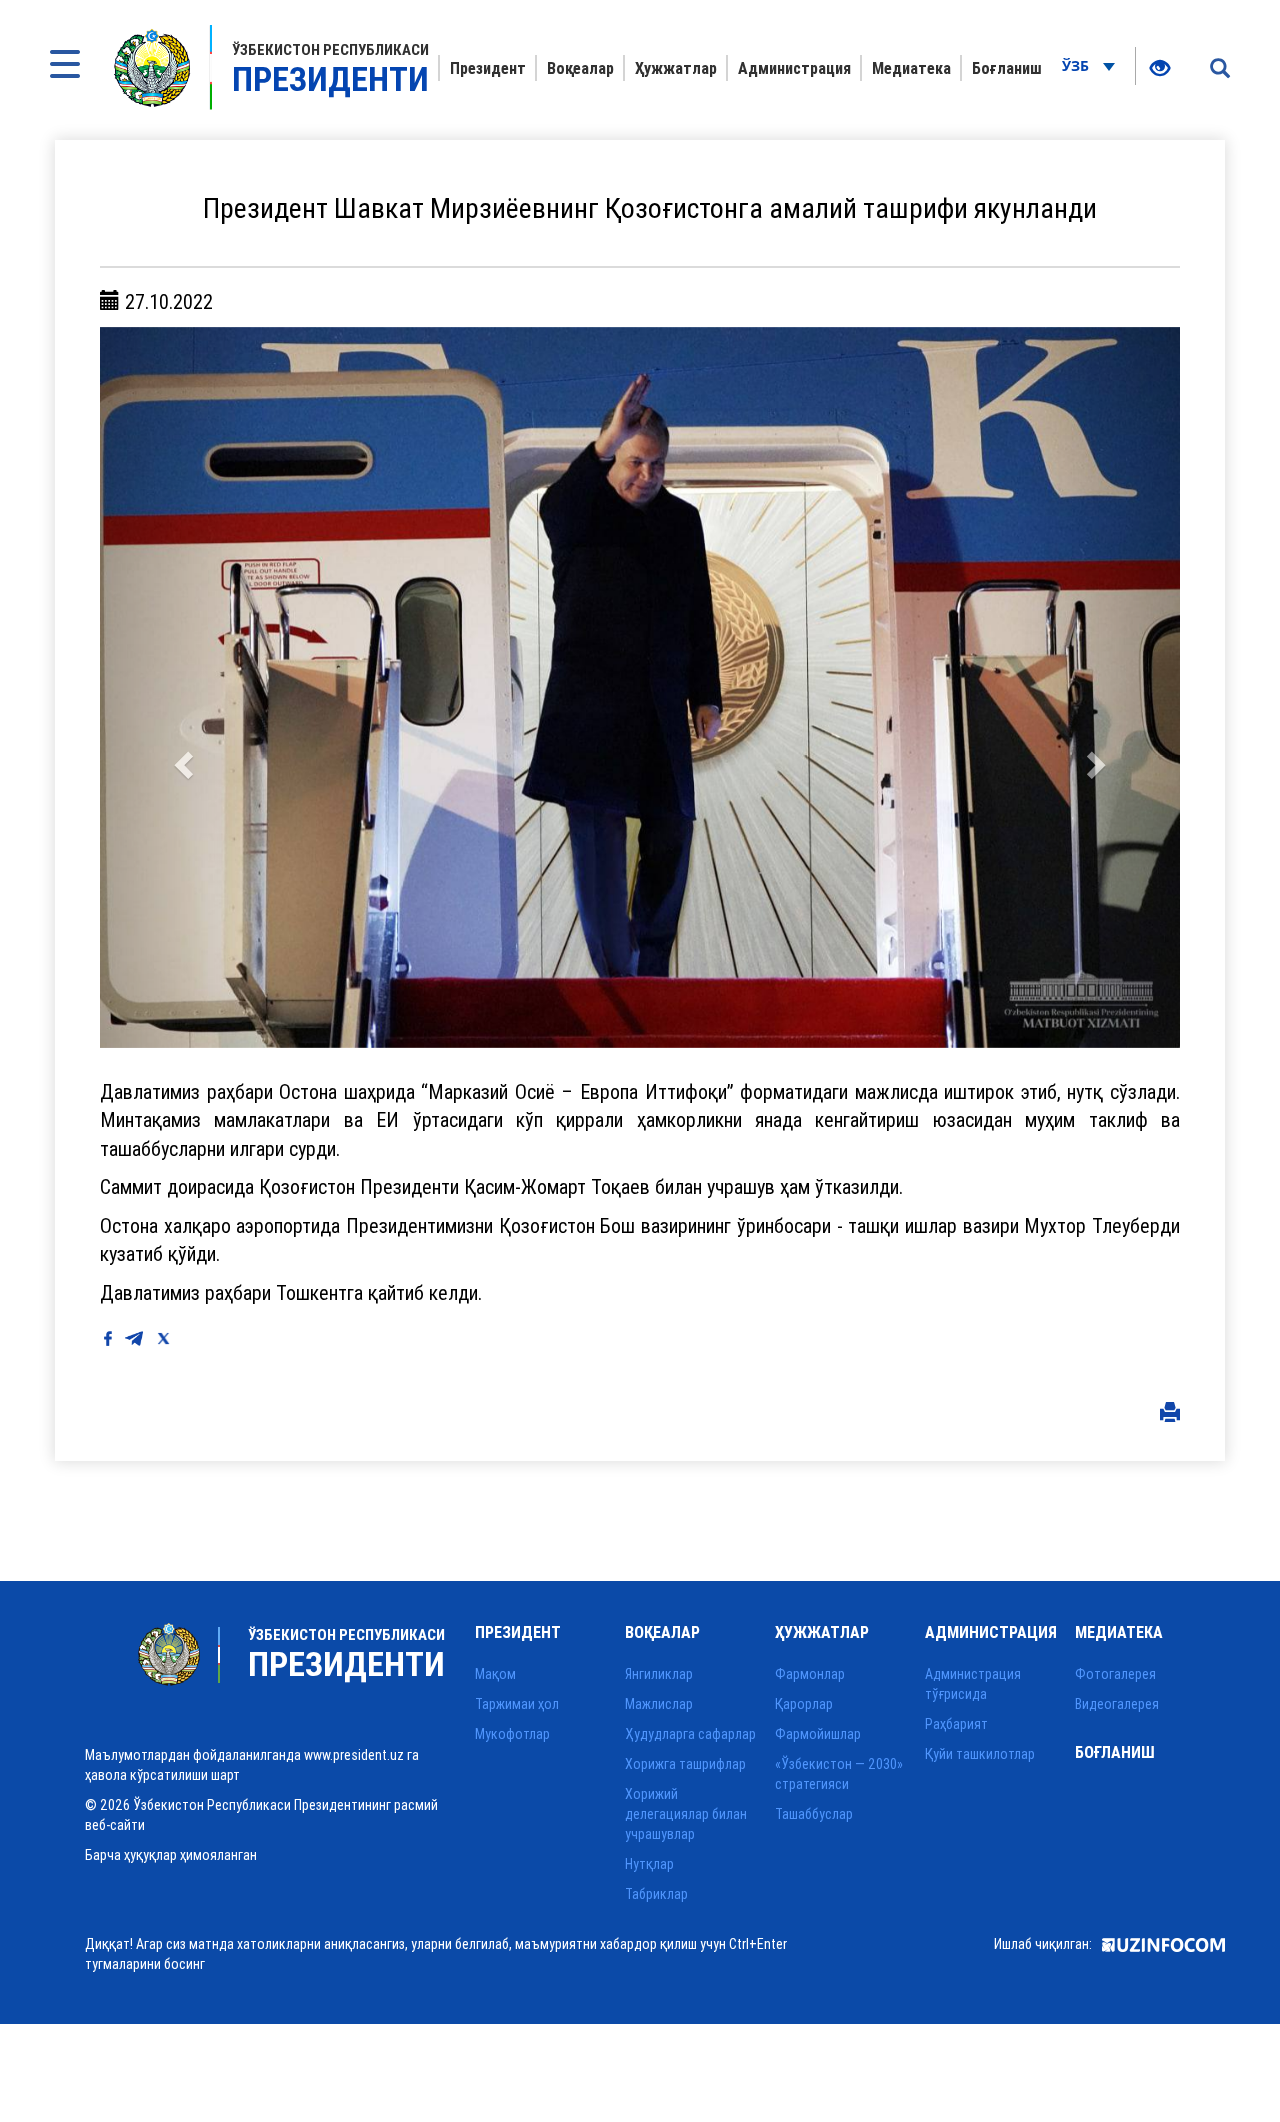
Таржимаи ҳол (517, 1704)
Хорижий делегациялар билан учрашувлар (686, 1814)
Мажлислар (659, 1704)
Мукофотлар (512, 1734)
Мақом (495, 1674)
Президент (488, 68)
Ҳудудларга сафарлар (690, 1734)
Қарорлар (804, 1704)
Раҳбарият (956, 1724)
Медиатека (911, 68)
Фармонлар (810, 1674)
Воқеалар (580, 68)
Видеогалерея (1117, 1704)
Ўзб (1077, 65)
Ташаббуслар (814, 1814)
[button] (181, 687)
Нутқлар (649, 1864)
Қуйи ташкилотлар (980, 1754)
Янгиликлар (659, 1674)
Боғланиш (1007, 68)
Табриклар (656, 1894)
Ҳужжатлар (676, 68)
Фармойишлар (818, 1734)
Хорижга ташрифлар (685, 1764)
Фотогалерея (1115, 1674)
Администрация (794, 68)
